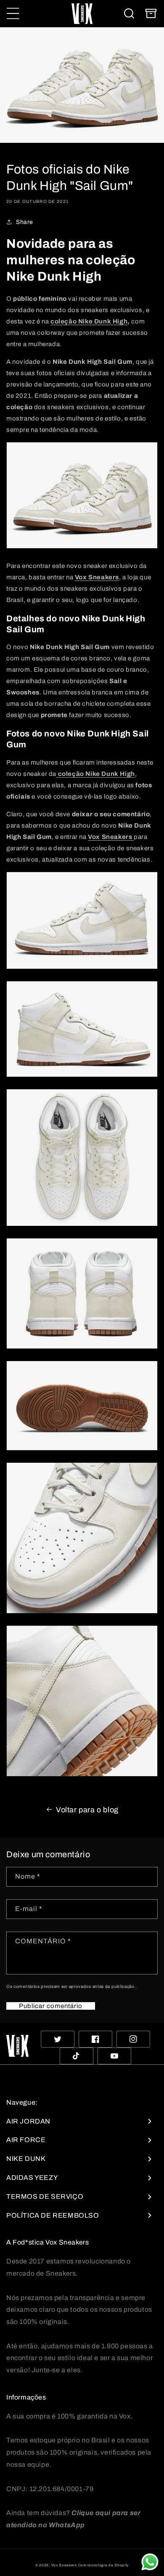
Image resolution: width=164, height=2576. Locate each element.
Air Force (26, 2140)
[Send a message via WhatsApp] (150, 2562)
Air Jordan (28, 2121)
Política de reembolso (53, 2215)
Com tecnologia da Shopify (104, 2565)
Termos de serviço (45, 2196)
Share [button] (25, 222)
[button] (13, 13)
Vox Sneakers (64, 2565)
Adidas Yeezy (32, 2178)
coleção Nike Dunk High (89, 321)
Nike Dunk (26, 2159)
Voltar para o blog (87, 1810)
